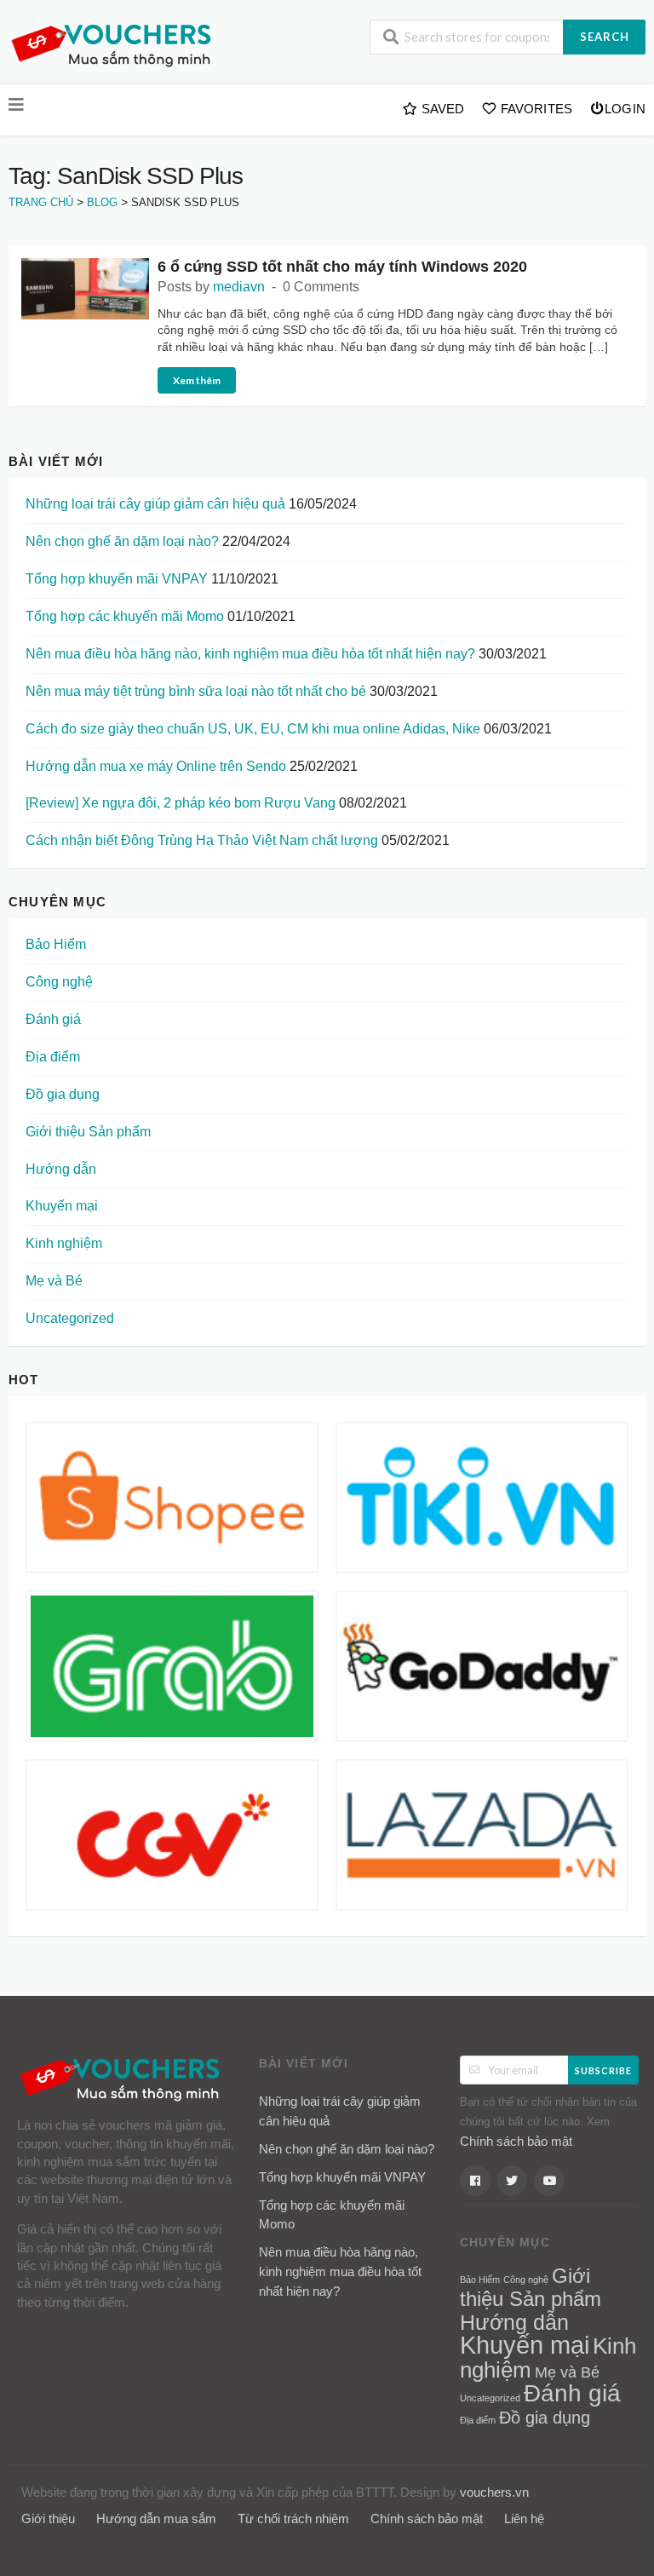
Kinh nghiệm (64, 1243)
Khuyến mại (62, 1206)
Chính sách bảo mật (516, 2141)
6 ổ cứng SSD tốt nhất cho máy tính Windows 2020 (342, 267)
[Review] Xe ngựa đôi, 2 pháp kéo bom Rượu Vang (181, 803)
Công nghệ (59, 982)
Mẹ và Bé (54, 1281)
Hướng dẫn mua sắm (156, 2518)
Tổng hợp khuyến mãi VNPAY (117, 579)
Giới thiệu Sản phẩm (88, 1132)
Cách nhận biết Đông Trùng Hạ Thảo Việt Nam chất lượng (202, 840)
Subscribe (603, 2070)
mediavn (239, 287)
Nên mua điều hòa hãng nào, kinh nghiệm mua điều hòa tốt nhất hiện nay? (250, 654)
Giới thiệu (48, 2518)
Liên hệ (524, 2518)
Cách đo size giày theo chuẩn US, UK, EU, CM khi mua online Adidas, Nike (253, 729)
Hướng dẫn (61, 1169)
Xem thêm (197, 380)
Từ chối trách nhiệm (293, 2518)
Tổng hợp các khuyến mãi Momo (125, 616)
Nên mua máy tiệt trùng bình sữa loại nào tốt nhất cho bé (196, 691)
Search (605, 37)
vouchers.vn (494, 2492)
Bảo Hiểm (56, 944)
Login (625, 109)
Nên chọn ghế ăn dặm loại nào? (122, 541)
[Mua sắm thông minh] (115, 44)
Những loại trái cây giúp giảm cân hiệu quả (155, 504)
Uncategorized (70, 1318)
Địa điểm (53, 1057)
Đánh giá (53, 1019)
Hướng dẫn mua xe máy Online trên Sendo (156, 766)
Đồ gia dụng (63, 1094)
